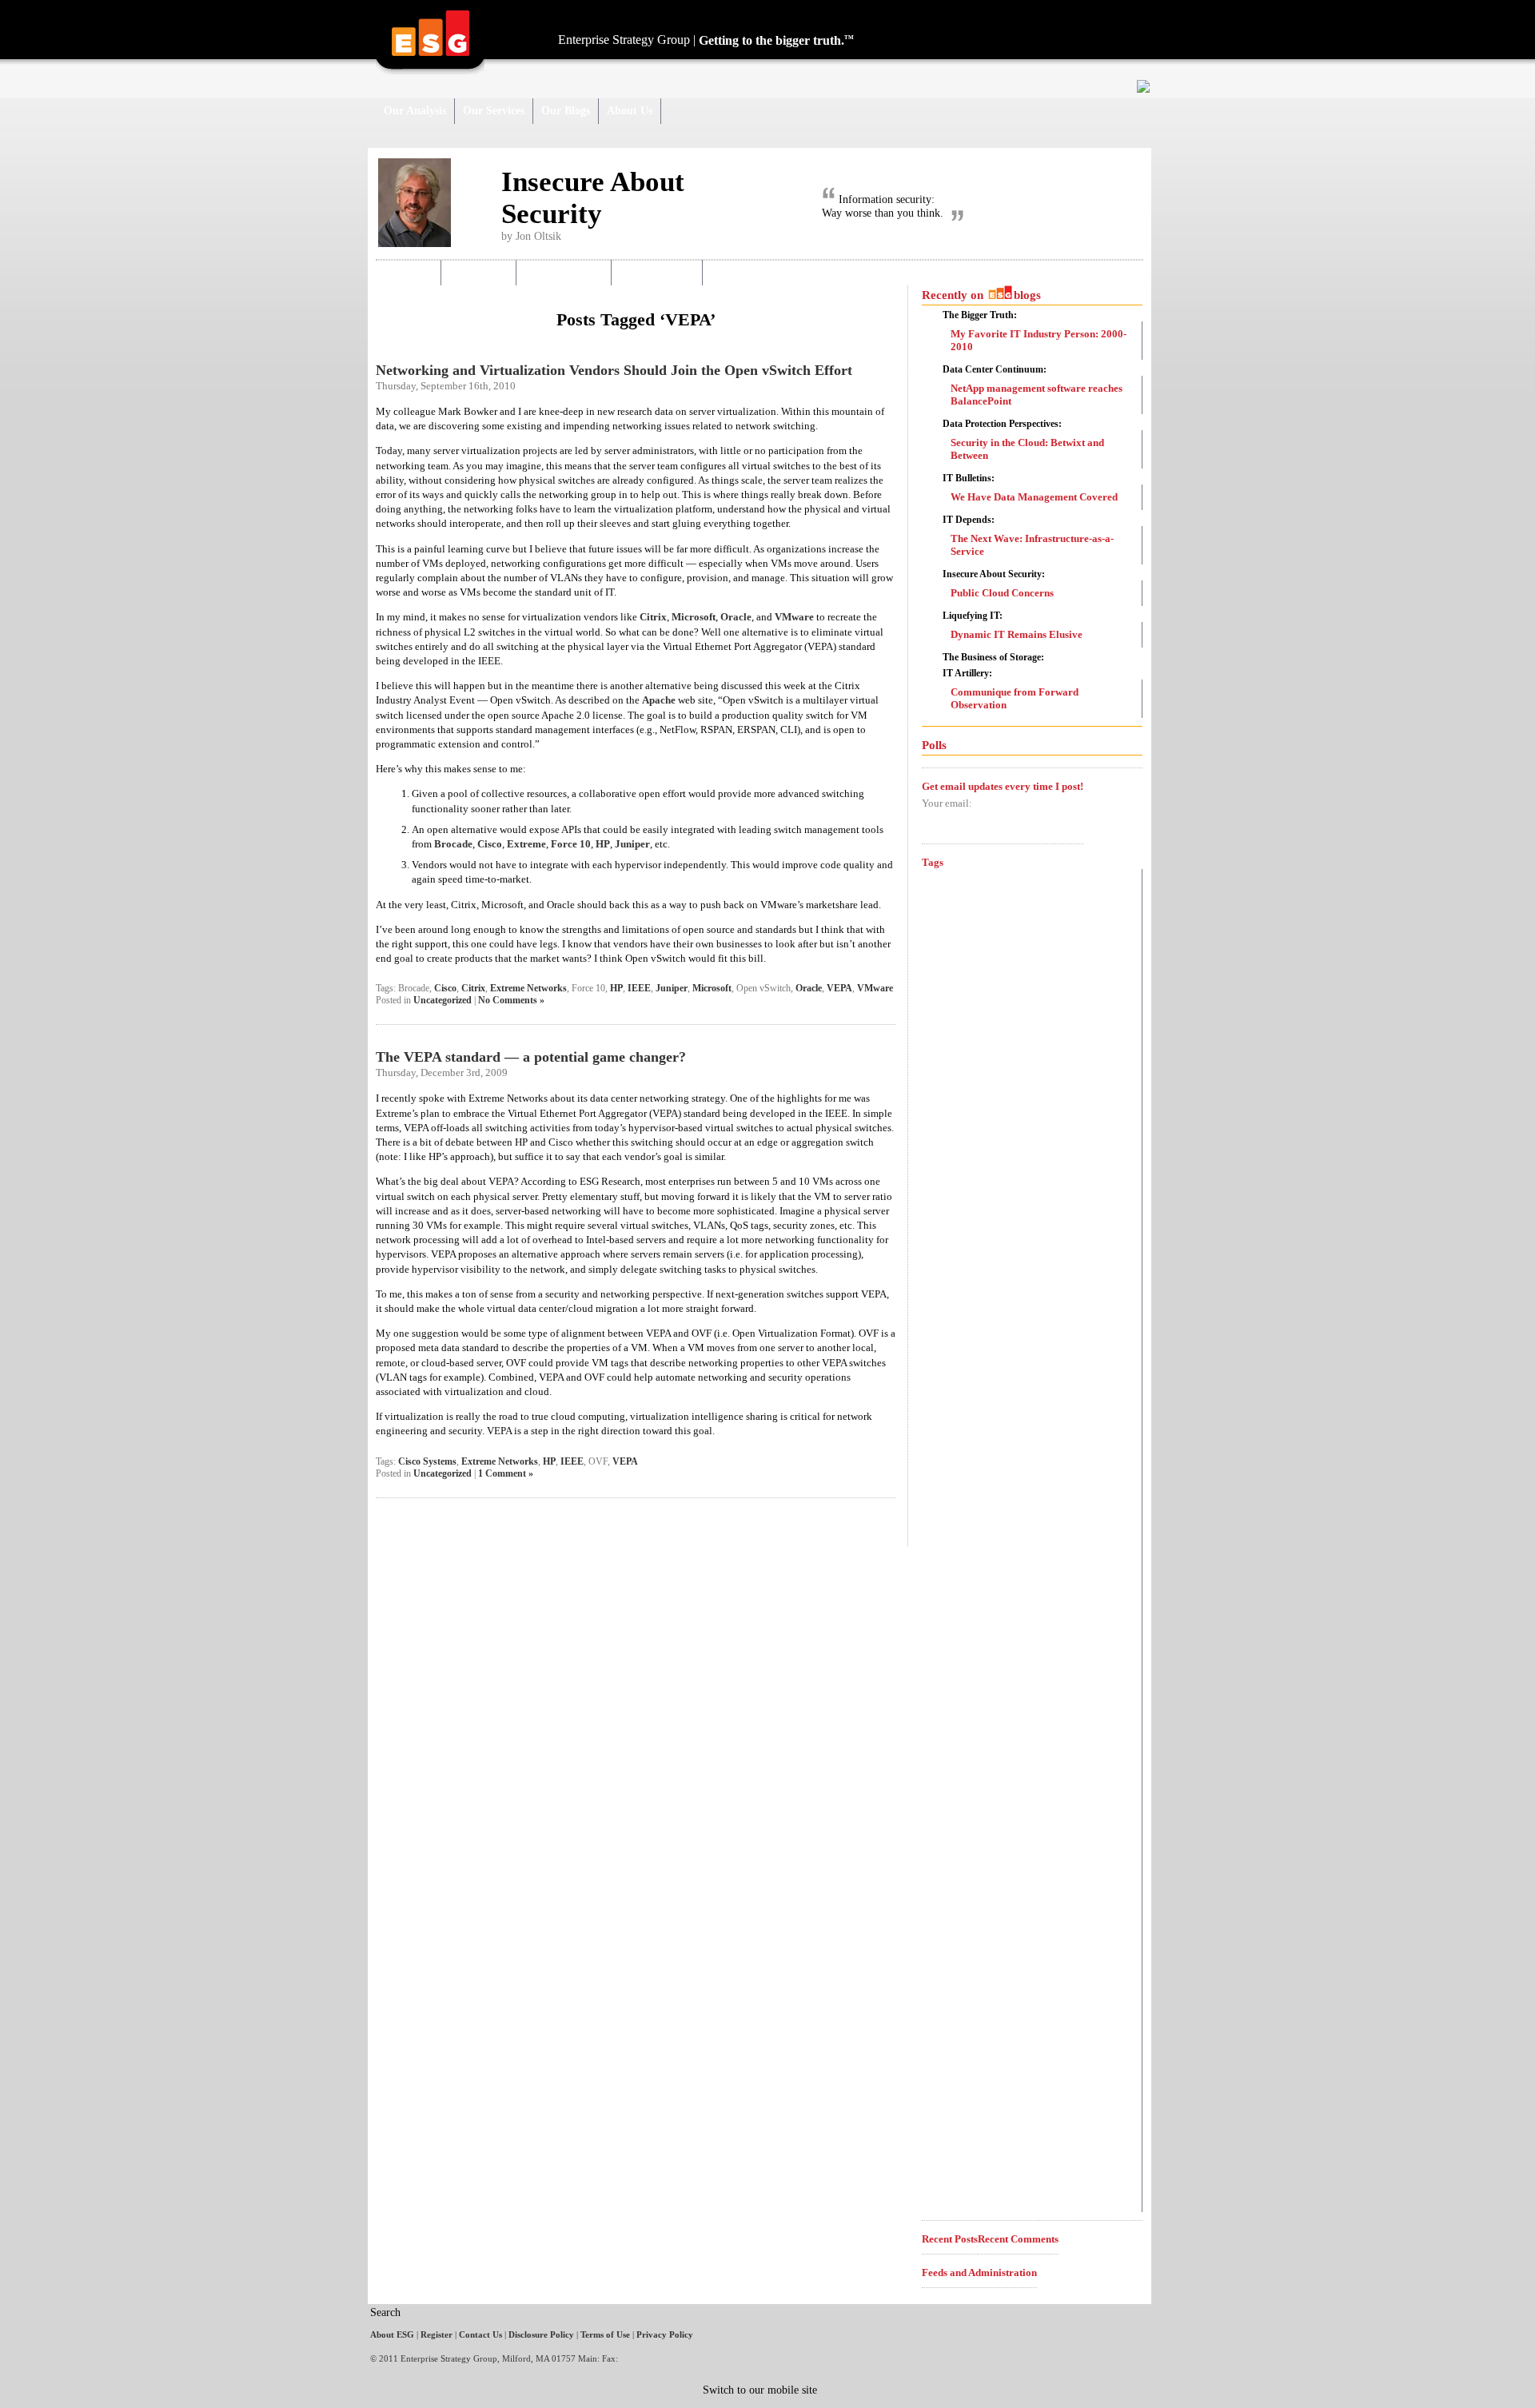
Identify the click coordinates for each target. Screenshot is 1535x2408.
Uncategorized (443, 1000)
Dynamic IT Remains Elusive (1017, 634)
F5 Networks (961, 1517)
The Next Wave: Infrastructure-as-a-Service (1032, 545)
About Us (630, 111)
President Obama (975, 1979)
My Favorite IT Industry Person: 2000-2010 (1039, 340)
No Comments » (511, 1000)
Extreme (526, 844)
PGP (939, 1954)
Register (437, 2334)
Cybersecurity (997, 1234)
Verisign (945, 2142)
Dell (941, 1318)
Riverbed (954, 2006)
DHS (947, 1349)
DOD (947, 1402)
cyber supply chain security (996, 1291)
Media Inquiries (564, 272)
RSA (941, 2032)
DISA (940, 1376)
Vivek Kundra (967, 2166)
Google (951, 1608)
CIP (938, 982)
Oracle (736, 617)
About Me (408, 272)
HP (603, 844)
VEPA (839, 988)
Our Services (494, 111)
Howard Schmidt (983, 1637)
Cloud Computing (1014, 1114)
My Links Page (658, 272)
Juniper (632, 844)
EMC (949, 1434)
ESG (939, 1463)
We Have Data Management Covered (1034, 497)
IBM (952, 1710)
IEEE (639, 988)
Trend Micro (960, 2118)
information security (971, 1742)
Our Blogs (566, 111)
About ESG (392, 2334)
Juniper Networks (1010, 1798)
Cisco (490, 844)
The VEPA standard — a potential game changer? (531, 1057)
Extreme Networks (528, 988)
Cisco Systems (427, 1461)
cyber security (973, 1200)
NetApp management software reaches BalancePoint (1037, 395)
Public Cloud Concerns (1002, 593)
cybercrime (960, 1172)
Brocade (453, 844)
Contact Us (480, 2334)
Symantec (972, 2088)
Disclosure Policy (541, 2334)
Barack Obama (959, 905)
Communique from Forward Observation (1015, 698)
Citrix (653, 617)
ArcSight (948, 881)
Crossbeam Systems (977, 1146)
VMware (794, 617)
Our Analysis (415, 111)
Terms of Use (605, 2334)
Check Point (968, 955)
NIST (941, 1899)
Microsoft (694, 617)
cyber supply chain (969, 1266)
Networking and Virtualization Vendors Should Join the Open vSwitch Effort (614, 370)
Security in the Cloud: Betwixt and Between (1027, 449)
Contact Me (479, 272)
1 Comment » (506, 1473)
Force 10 (571, 844)
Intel (939, 1767)
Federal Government (993, 1562)
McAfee (962, 1834)
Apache (659, 700)
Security (950, 2057)
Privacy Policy (665, 2334)
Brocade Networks (968, 927)
